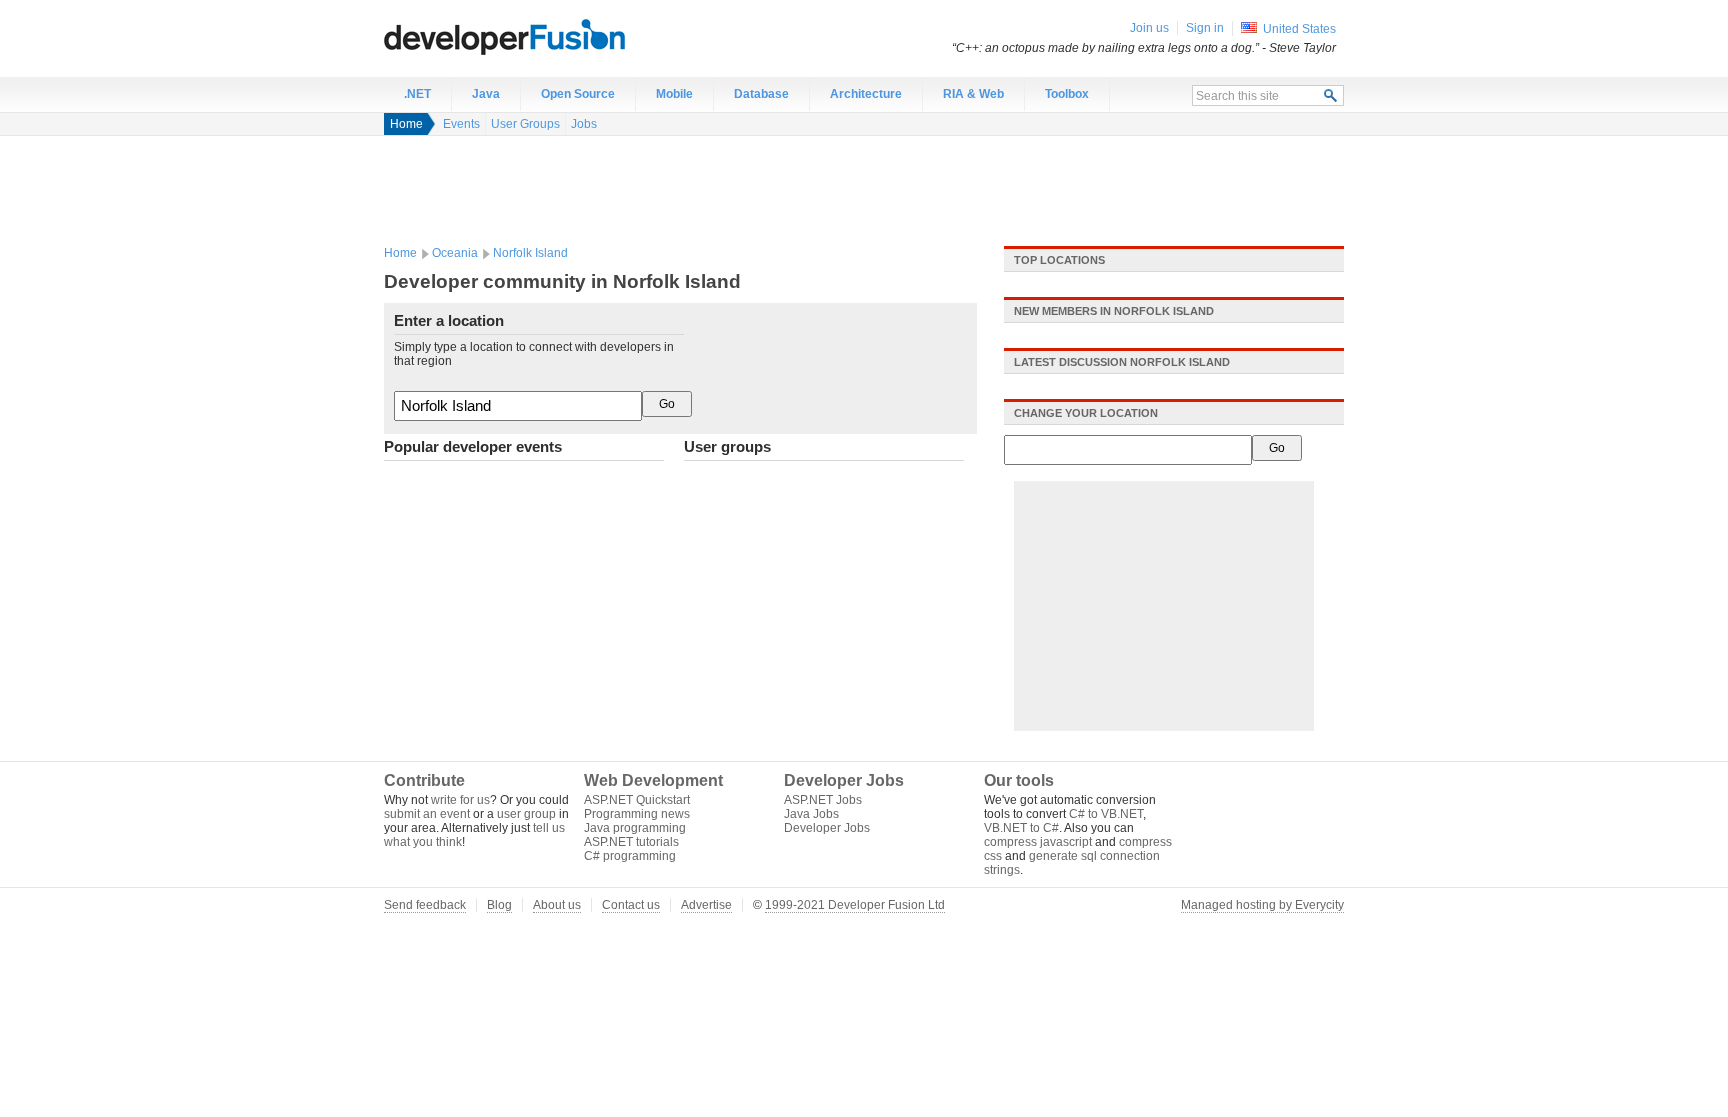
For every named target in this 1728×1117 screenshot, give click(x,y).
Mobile (674, 94)
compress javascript (1038, 842)
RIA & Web (973, 94)
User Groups (525, 124)
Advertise (706, 905)
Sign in (1205, 28)
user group (526, 814)
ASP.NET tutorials (631, 842)
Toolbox (1067, 94)
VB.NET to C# (1021, 828)
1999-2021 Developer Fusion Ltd (855, 905)
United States (1299, 29)
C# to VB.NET (1106, 814)
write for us (460, 800)
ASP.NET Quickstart (637, 800)
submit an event (427, 814)
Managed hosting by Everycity (1262, 905)
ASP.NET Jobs (823, 800)
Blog (499, 905)
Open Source (578, 94)
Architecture (866, 94)
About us (557, 905)
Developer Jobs (827, 828)
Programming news (637, 814)
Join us (1149, 28)
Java (486, 94)
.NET (417, 94)
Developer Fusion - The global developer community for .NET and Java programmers (554, 36)
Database (761, 94)
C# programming (630, 856)
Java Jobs (811, 814)
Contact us (631, 905)
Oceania (455, 253)
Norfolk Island (530, 253)
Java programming (635, 828)
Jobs (584, 124)
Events (461, 124)
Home (406, 124)
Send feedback (425, 905)
